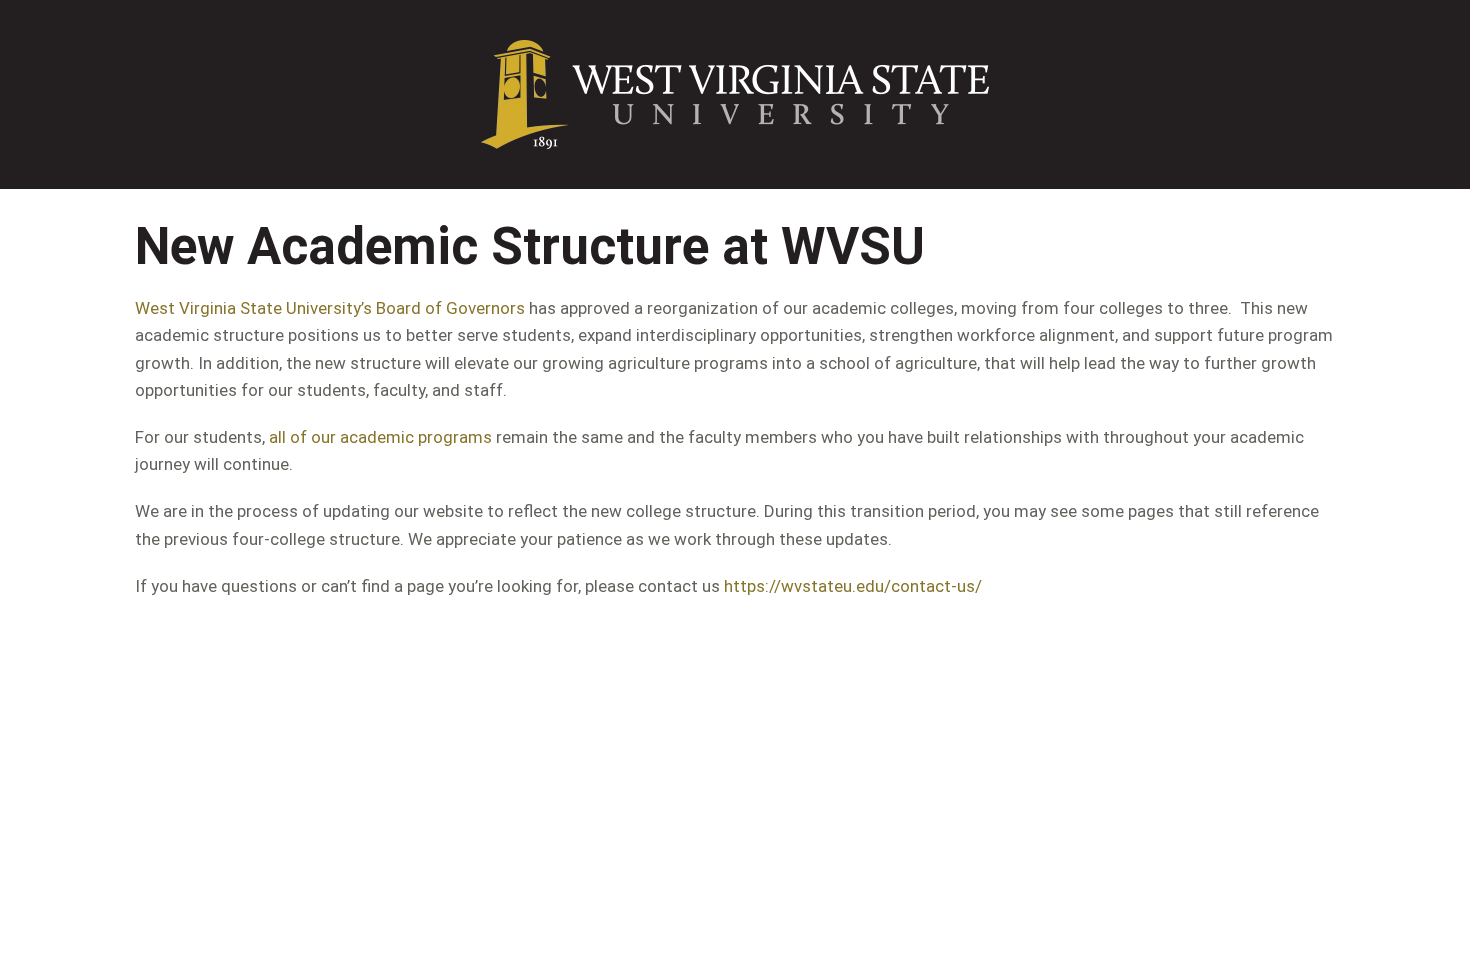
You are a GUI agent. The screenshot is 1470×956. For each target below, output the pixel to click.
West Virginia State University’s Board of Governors (330, 308)
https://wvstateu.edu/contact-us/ (853, 586)
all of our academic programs (380, 437)
